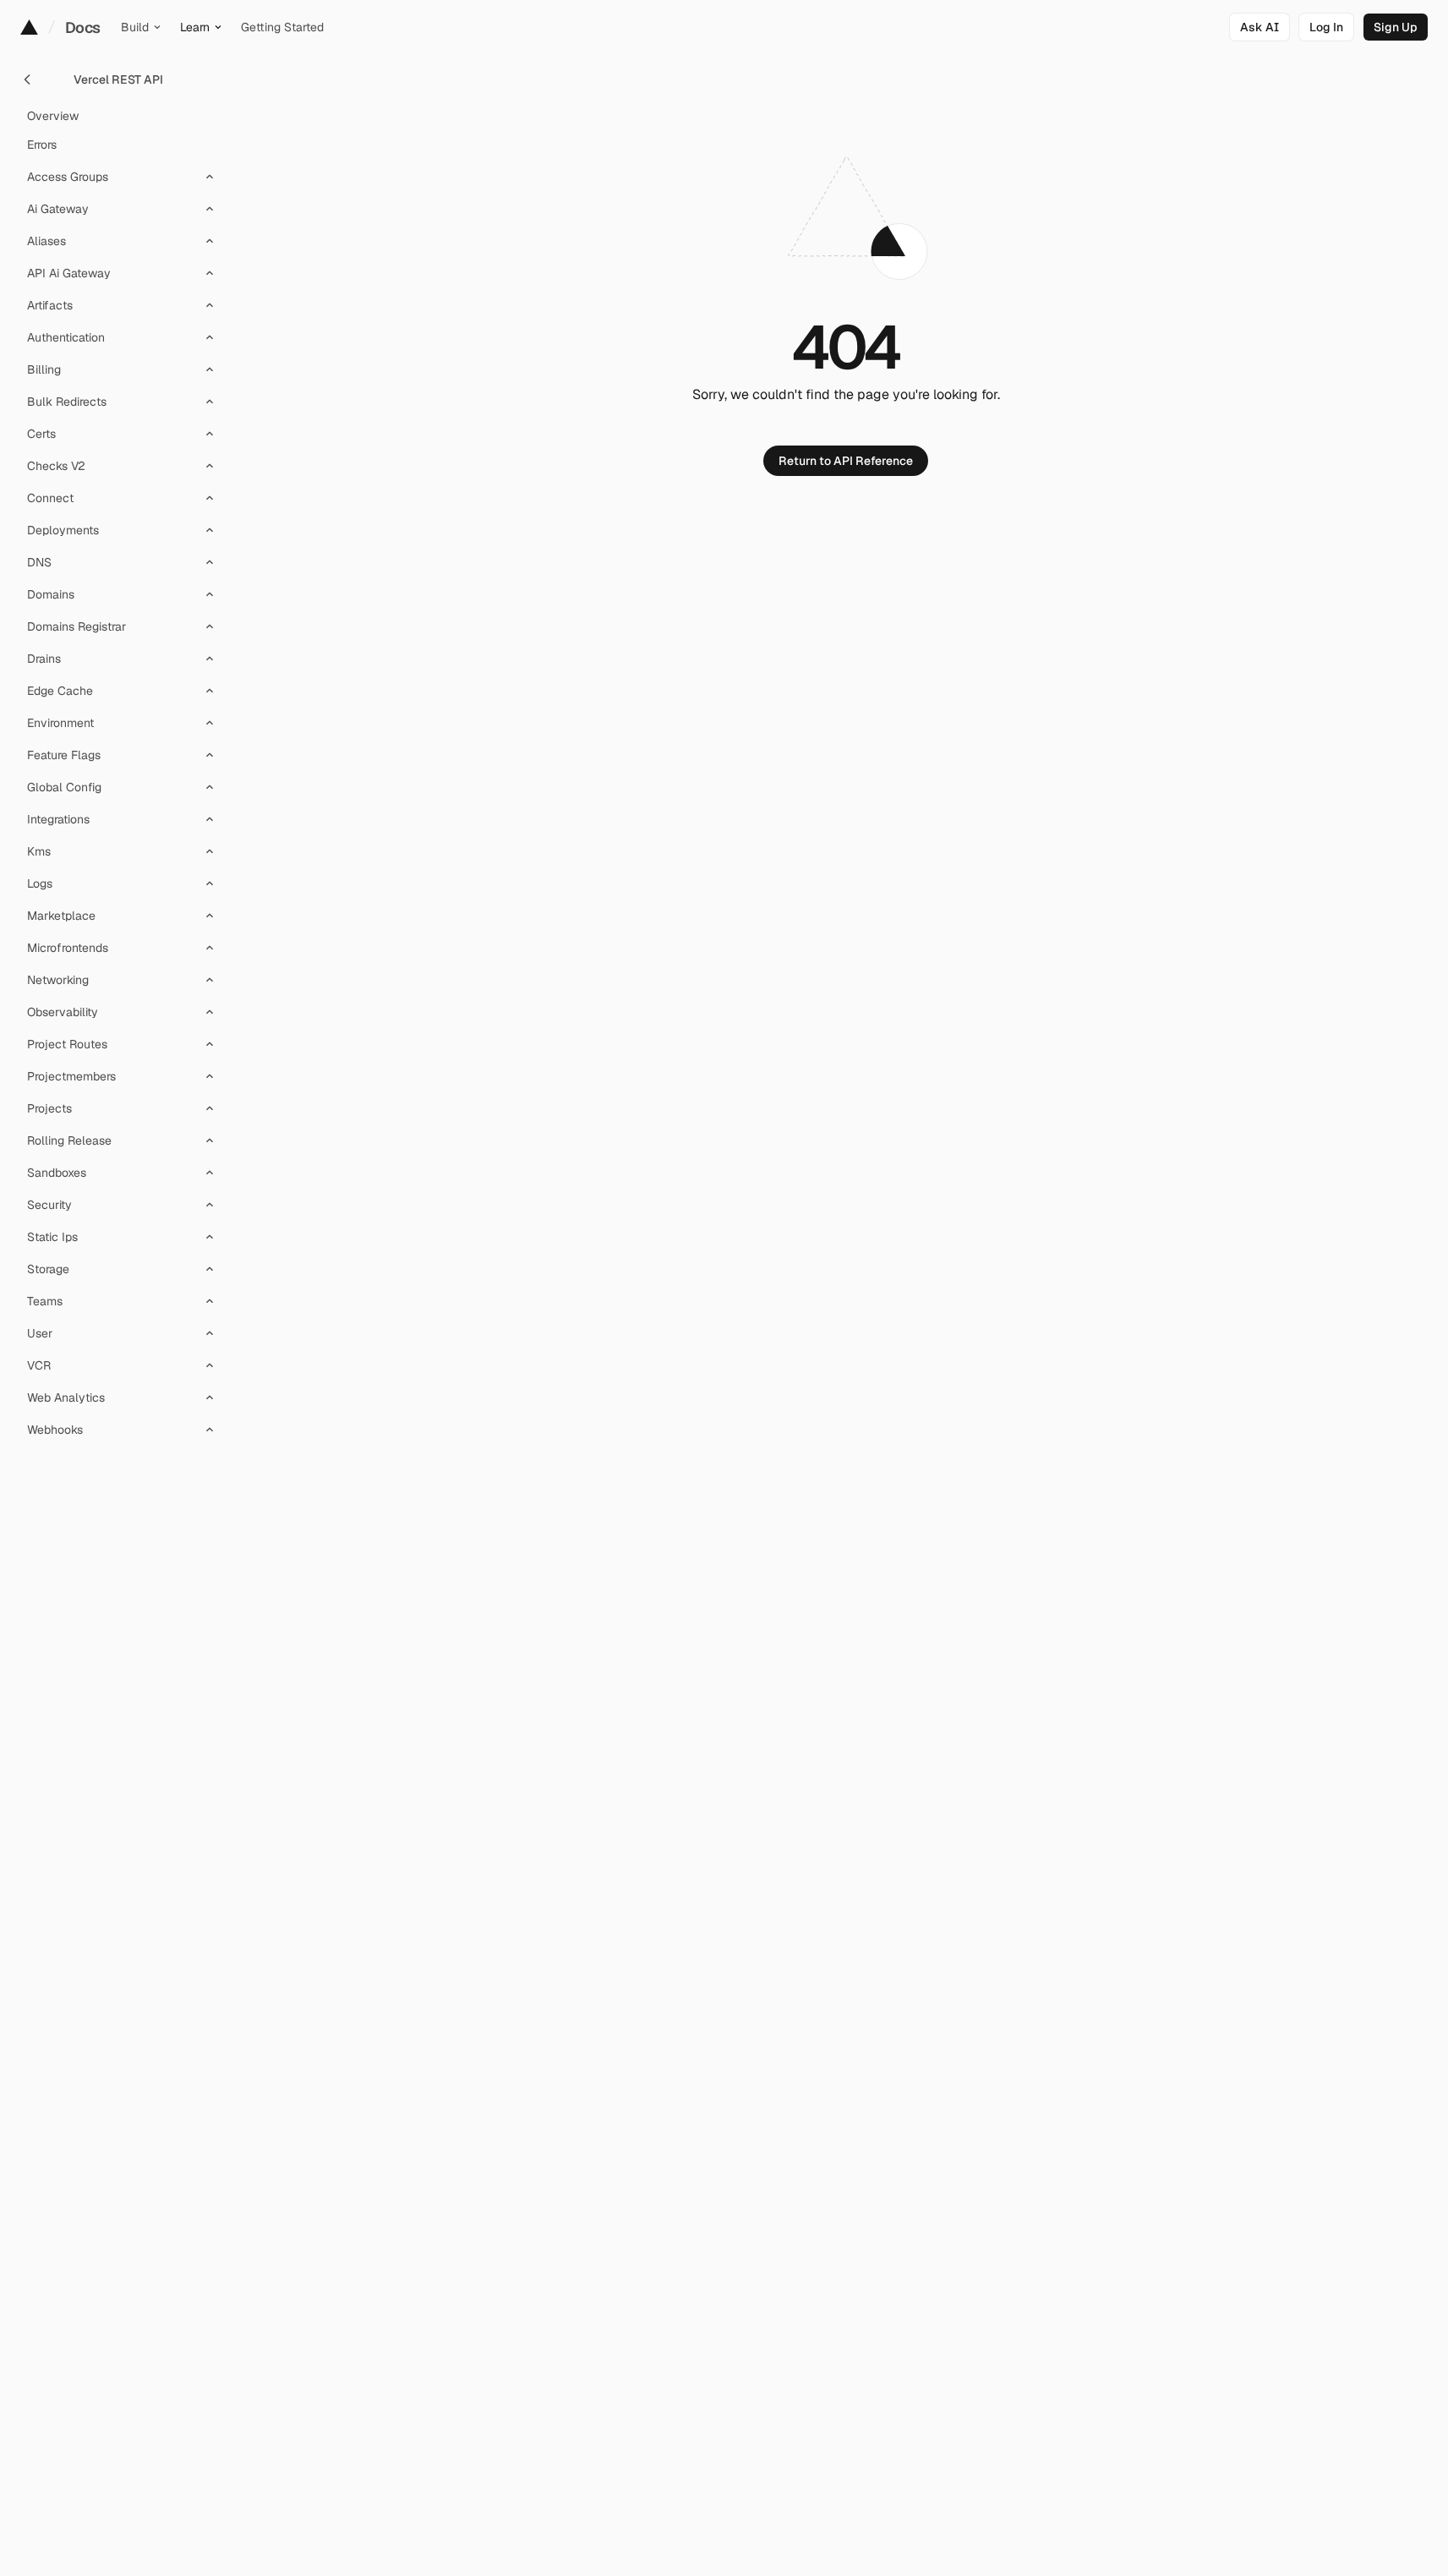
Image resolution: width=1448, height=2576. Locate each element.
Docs (83, 27)
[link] (1326, 27)
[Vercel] (29, 27)
